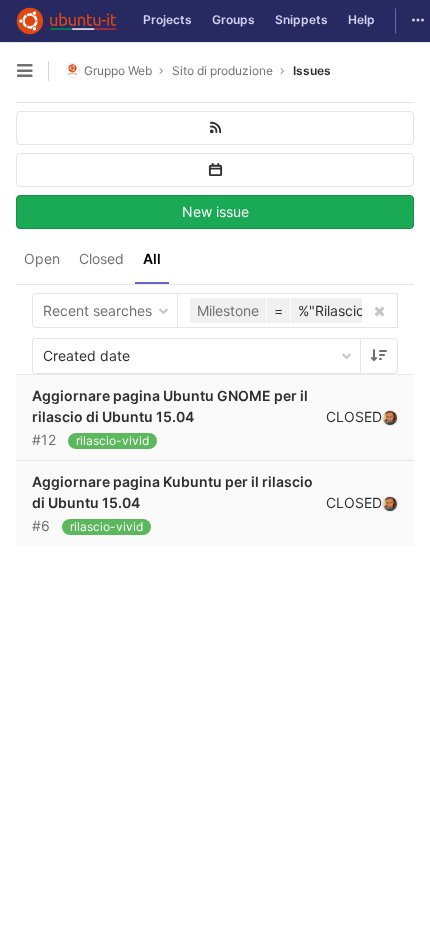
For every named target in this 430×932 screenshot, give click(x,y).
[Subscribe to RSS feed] (215, 128)
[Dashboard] (66, 21)
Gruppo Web (118, 70)
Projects (167, 19)
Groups (233, 19)
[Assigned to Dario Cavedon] (390, 417)
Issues (312, 70)
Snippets (301, 19)
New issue (215, 211)
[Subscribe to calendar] (215, 170)
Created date (86, 355)
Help (361, 19)
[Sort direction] (379, 356)
